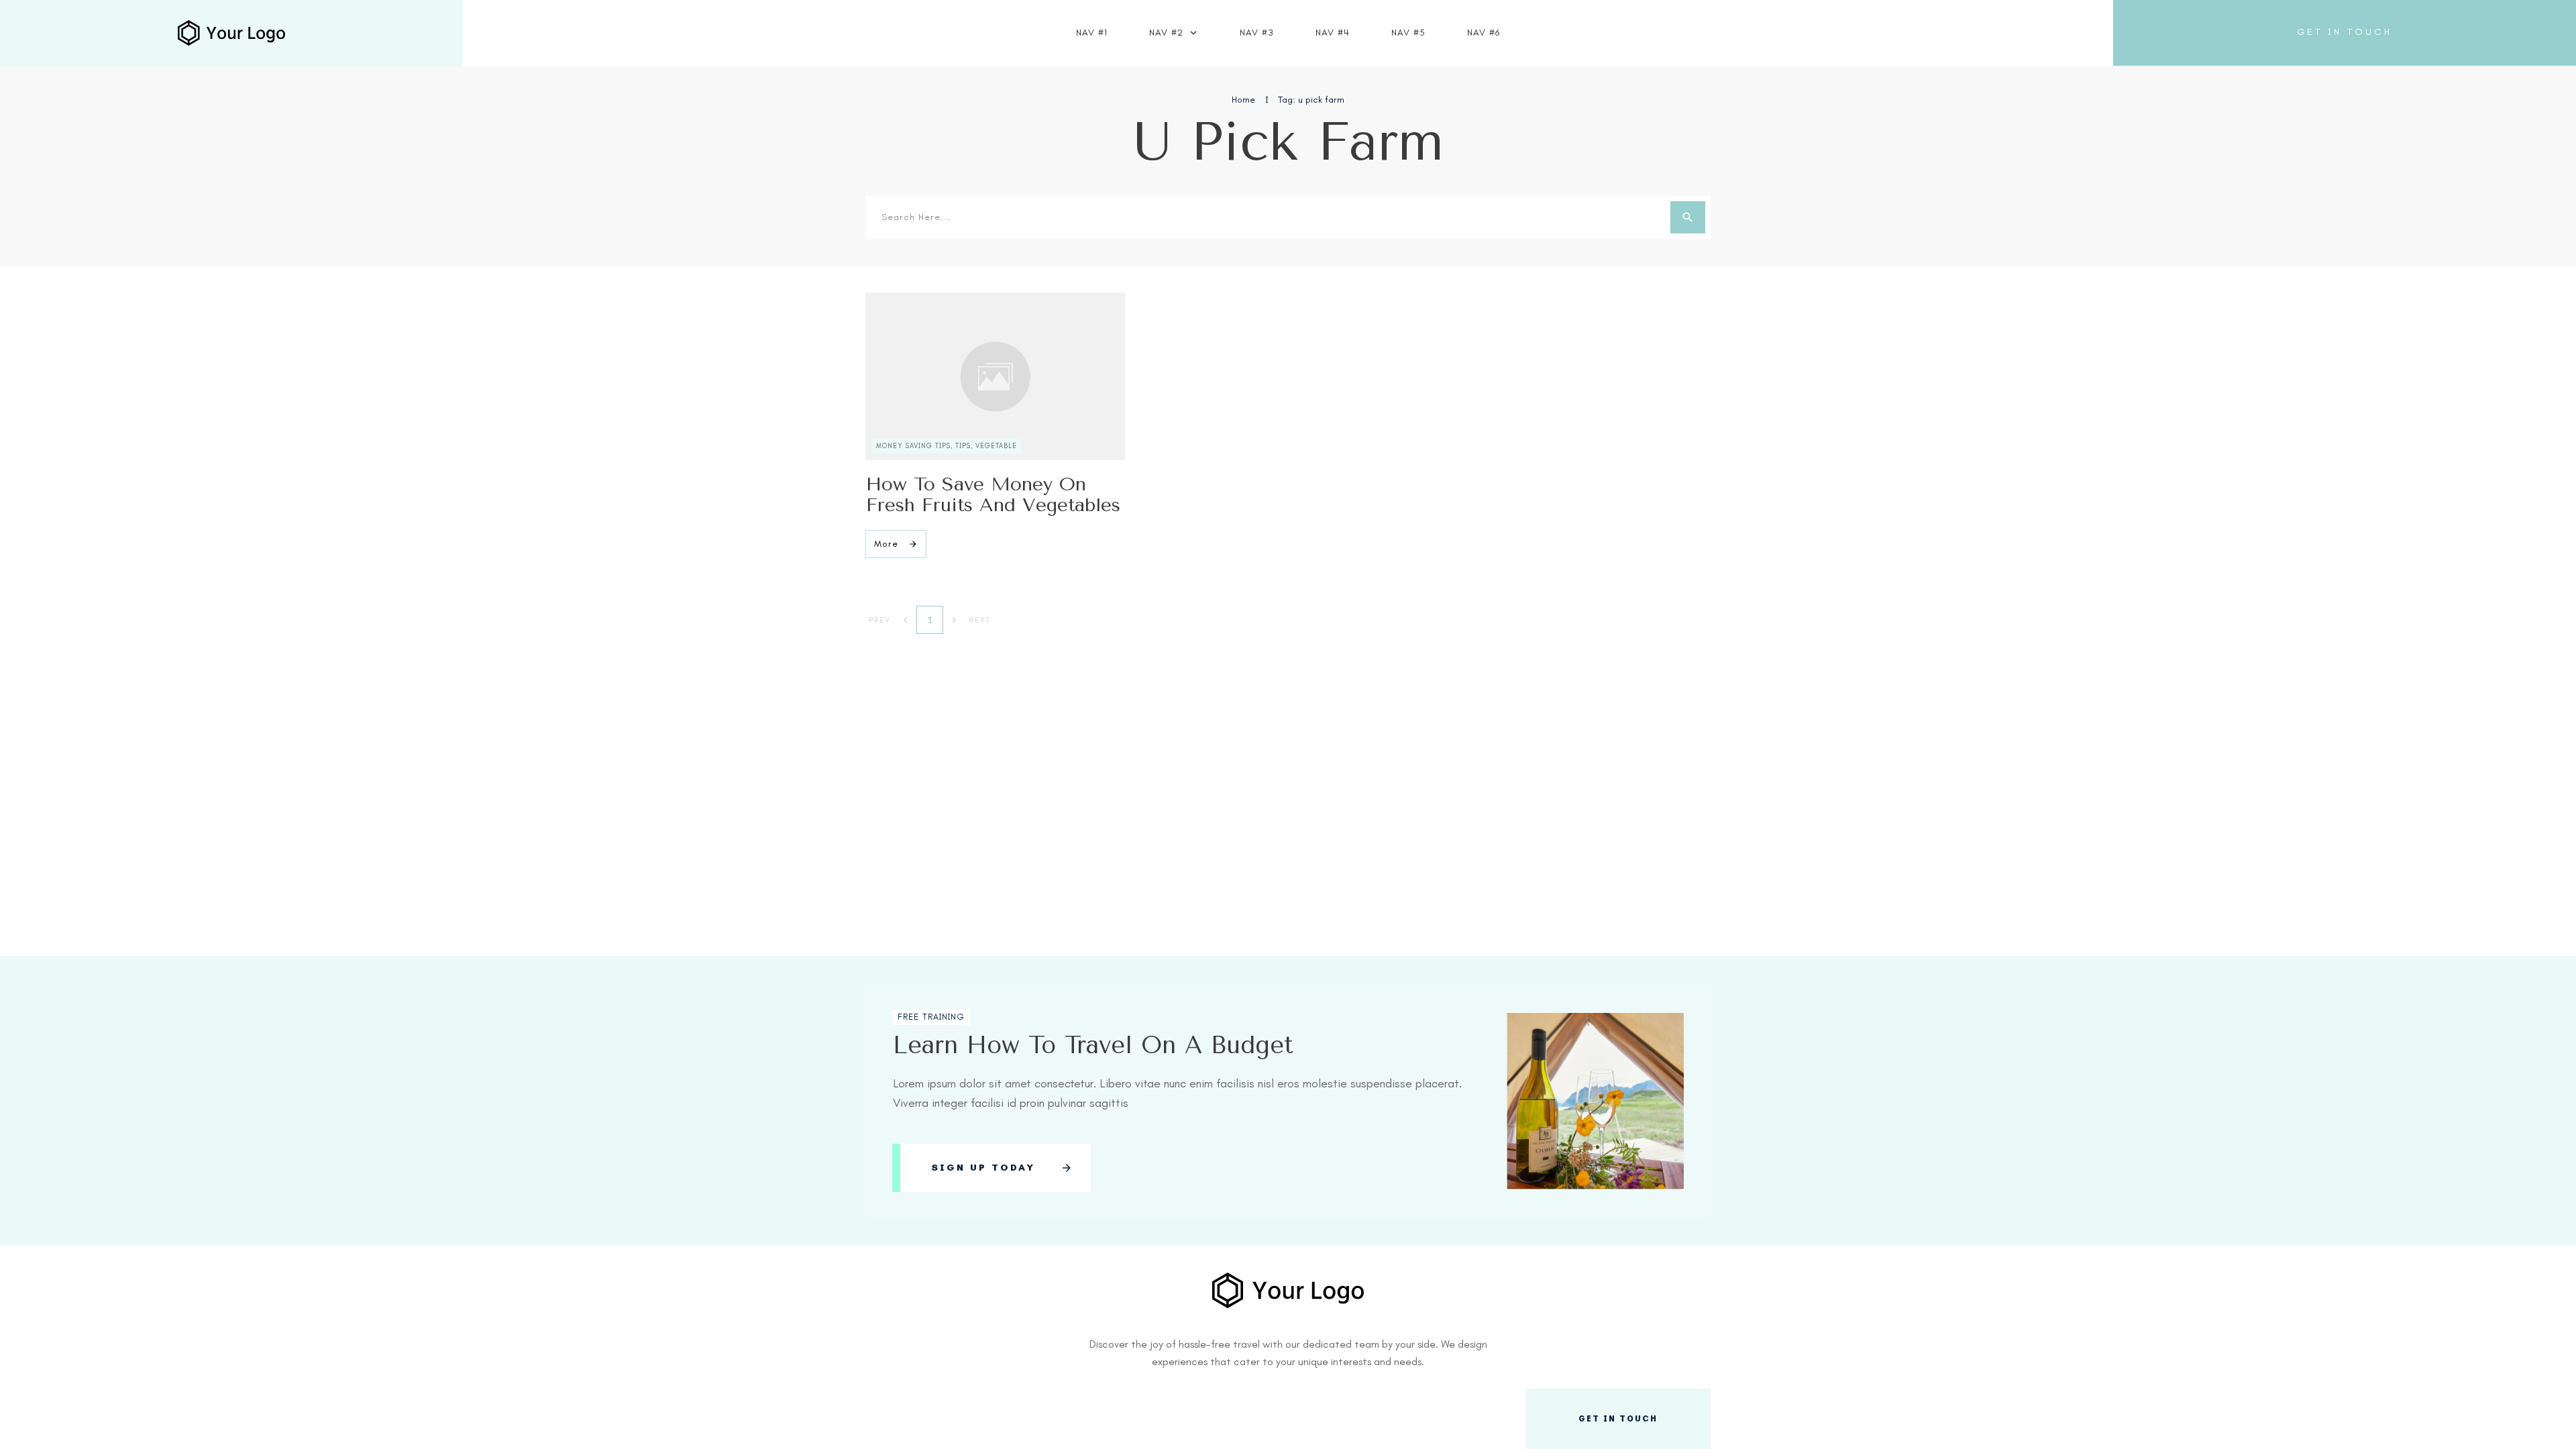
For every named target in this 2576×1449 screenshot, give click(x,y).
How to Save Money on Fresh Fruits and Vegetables (993, 494)
